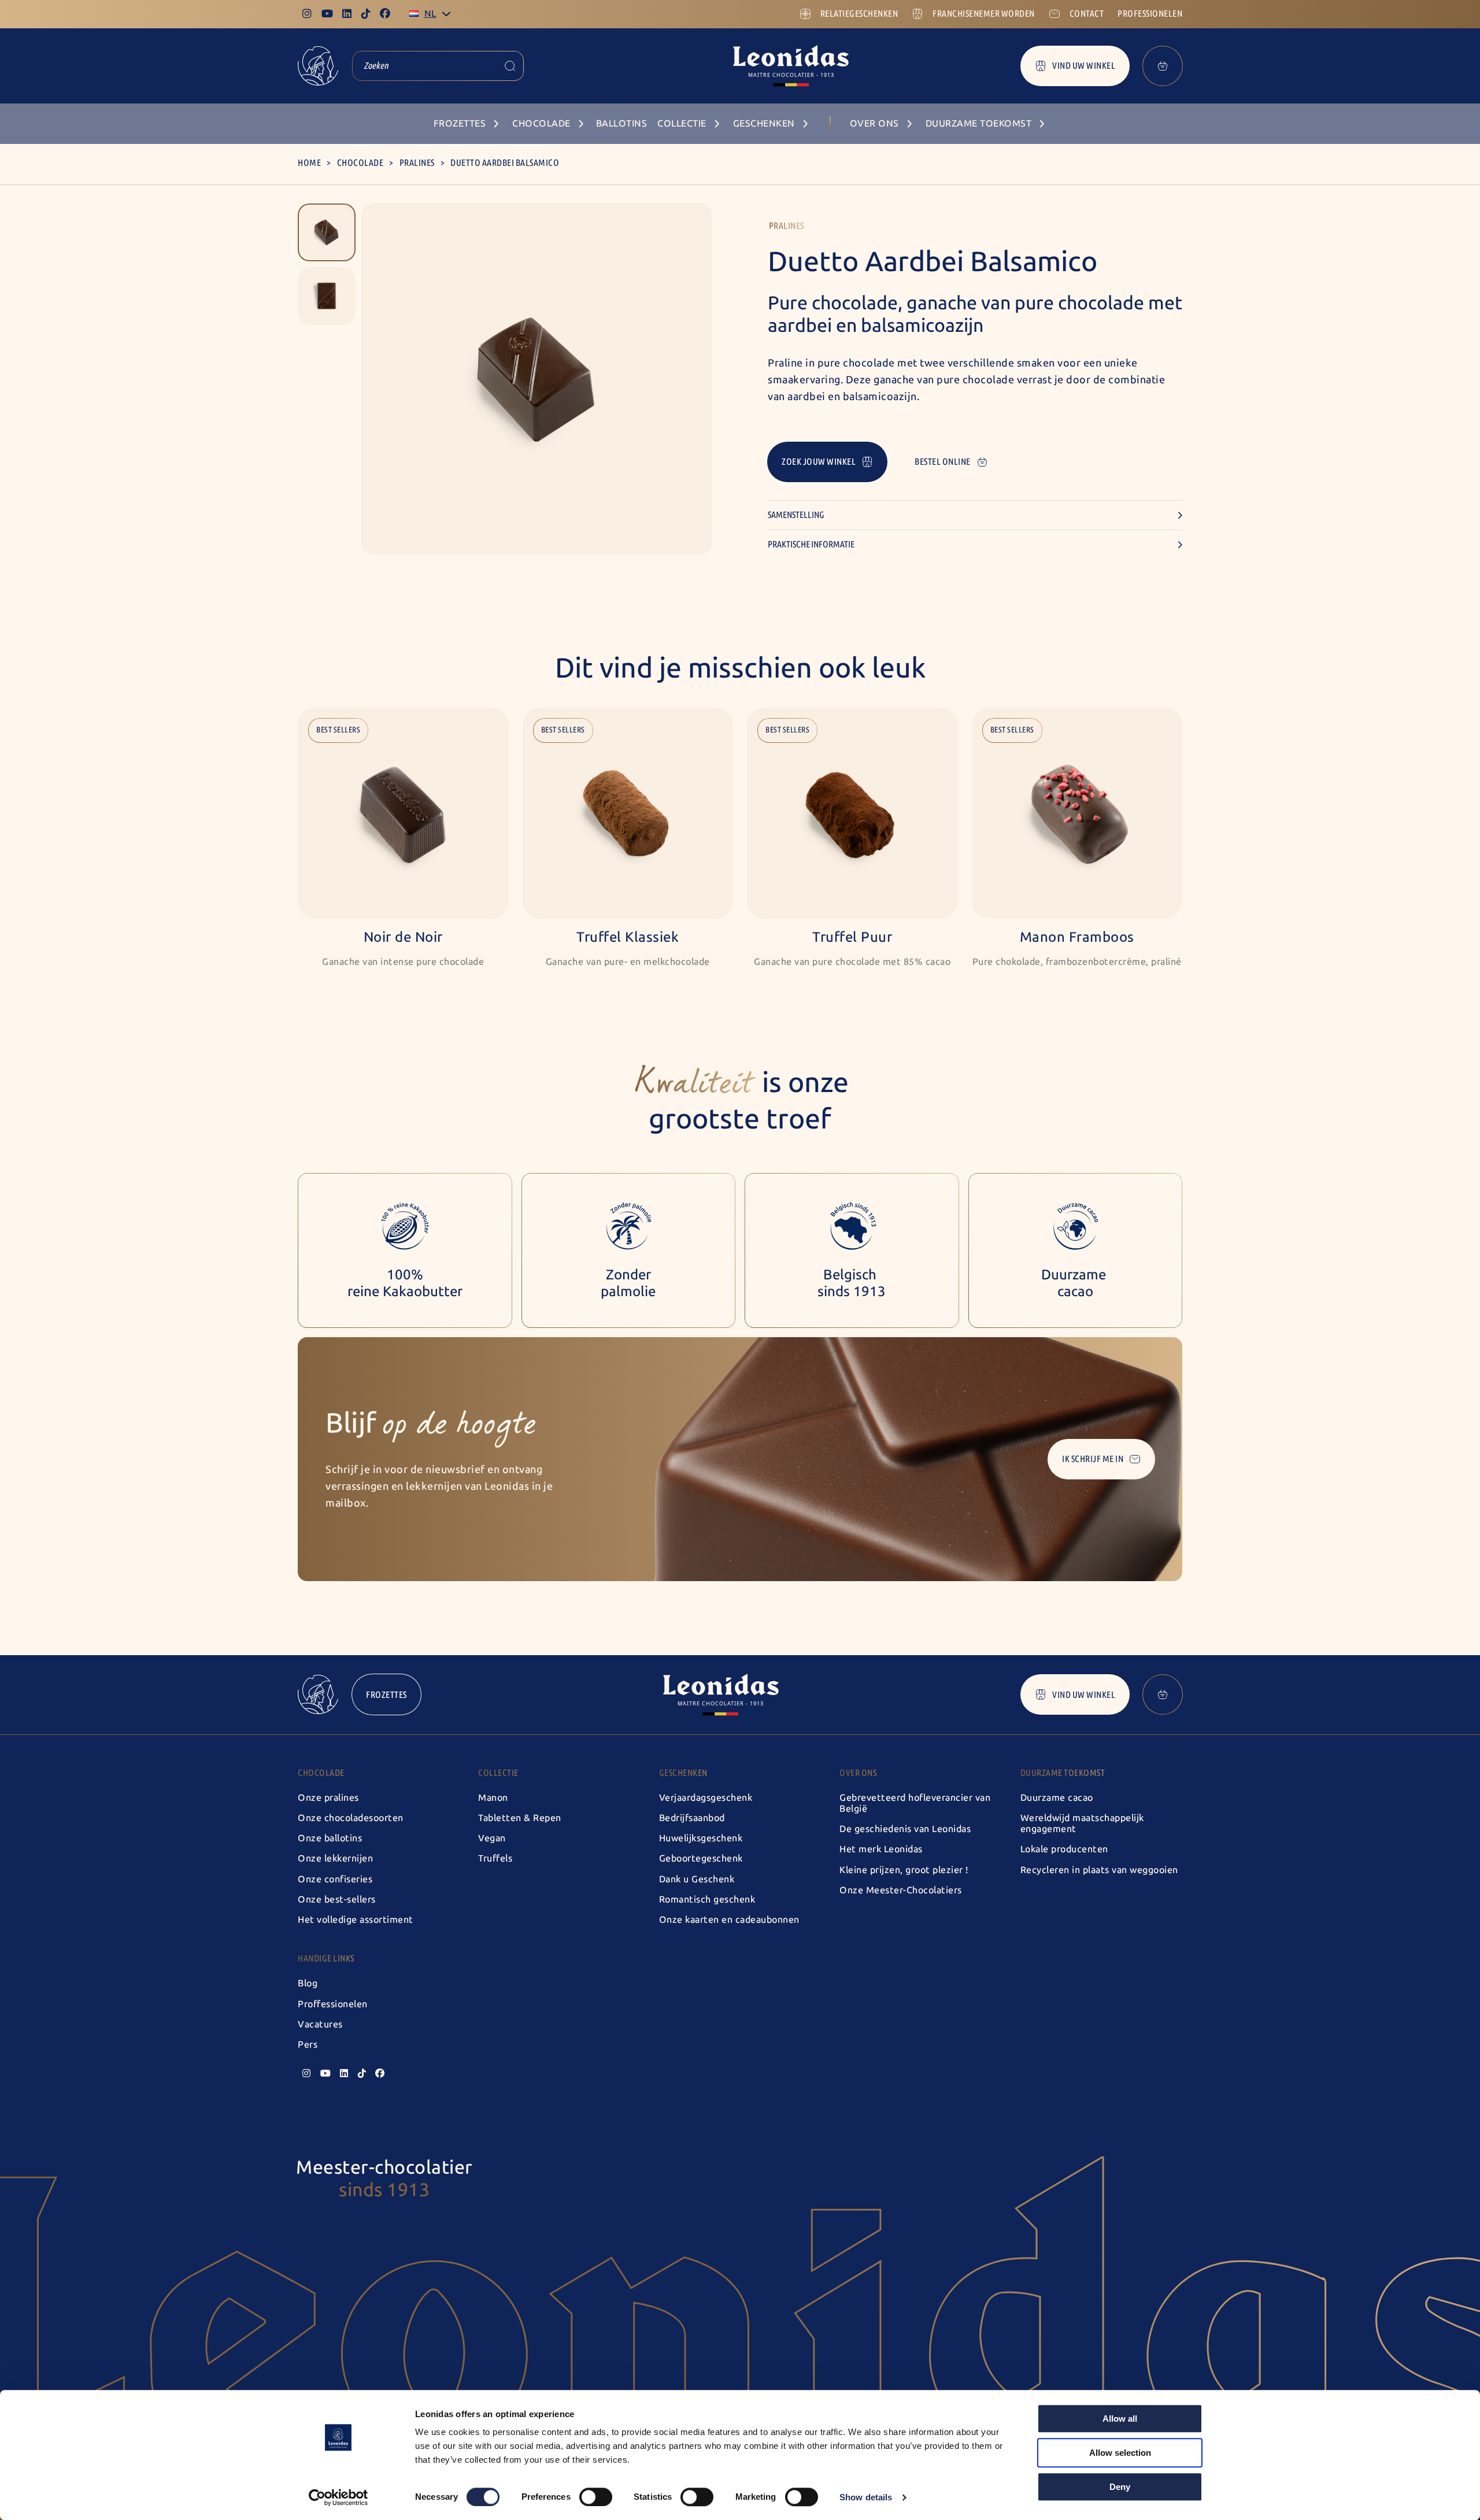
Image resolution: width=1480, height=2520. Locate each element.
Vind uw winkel (1084, 66)
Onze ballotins (330, 1838)
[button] (327, 232)
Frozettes (386, 1695)
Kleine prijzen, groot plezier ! (904, 1870)
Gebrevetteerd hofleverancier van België (915, 1803)
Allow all (1120, 2419)
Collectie (498, 1773)
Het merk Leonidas (881, 1849)
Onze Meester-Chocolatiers (901, 1890)
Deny (1120, 2487)
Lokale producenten (1064, 1849)
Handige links (326, 1958)
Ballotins (622, 123)
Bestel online (943, 462)
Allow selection (1120, 2453)
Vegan (492, 1838)
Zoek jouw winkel (819, 462)
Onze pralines (328, 1798)
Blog (308, 1983)
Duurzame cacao (1057, 1798)
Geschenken (683, 1773)
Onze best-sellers (337, 1899)
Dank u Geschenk (697, 1879)
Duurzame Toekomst (1063, 1773)
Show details (866, 2497)
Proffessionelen (333, 2004)
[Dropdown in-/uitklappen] (446, 14)
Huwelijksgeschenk (701, 1838)
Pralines (417, 163)
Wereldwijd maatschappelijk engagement (1082, 1823)
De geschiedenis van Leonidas (905, 1829)
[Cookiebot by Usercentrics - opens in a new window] (338, 2497)
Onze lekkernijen (335, 1858)
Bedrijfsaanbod (692, 1818)
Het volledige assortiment (356, 1920)
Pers (308, 2045)
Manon (493, 1798)
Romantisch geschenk (707, 1899)
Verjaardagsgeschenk (706, 1798)
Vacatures (320, 2024)
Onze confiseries (335, 1879)
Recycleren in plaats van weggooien (1099, 1870)
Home (309, 163)
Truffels (495, 1858)
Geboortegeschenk (701, 1858)
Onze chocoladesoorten (351, 1818)
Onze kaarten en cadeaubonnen (729, 1920)
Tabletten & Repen (520, 1818)
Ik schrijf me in (1093, 1459)
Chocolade (360, 163)
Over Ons (858, 1773)
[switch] (596, 2497)
